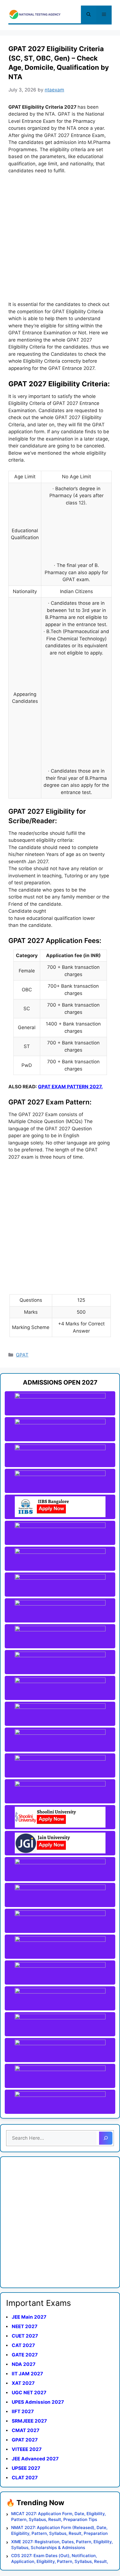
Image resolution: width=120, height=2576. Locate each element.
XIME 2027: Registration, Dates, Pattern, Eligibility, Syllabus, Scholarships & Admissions (62, 2545)
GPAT (22, 1355)
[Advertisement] (60, 241)
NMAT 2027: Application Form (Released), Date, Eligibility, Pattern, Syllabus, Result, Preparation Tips (59, 2531)
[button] (89, 14)
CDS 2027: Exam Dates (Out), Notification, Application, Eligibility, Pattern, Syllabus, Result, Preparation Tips (60, 2559)
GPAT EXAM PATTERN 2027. (70, 1087)
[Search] (106, 2138)
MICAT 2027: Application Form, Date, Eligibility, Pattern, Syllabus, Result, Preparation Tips (58, 2517)
